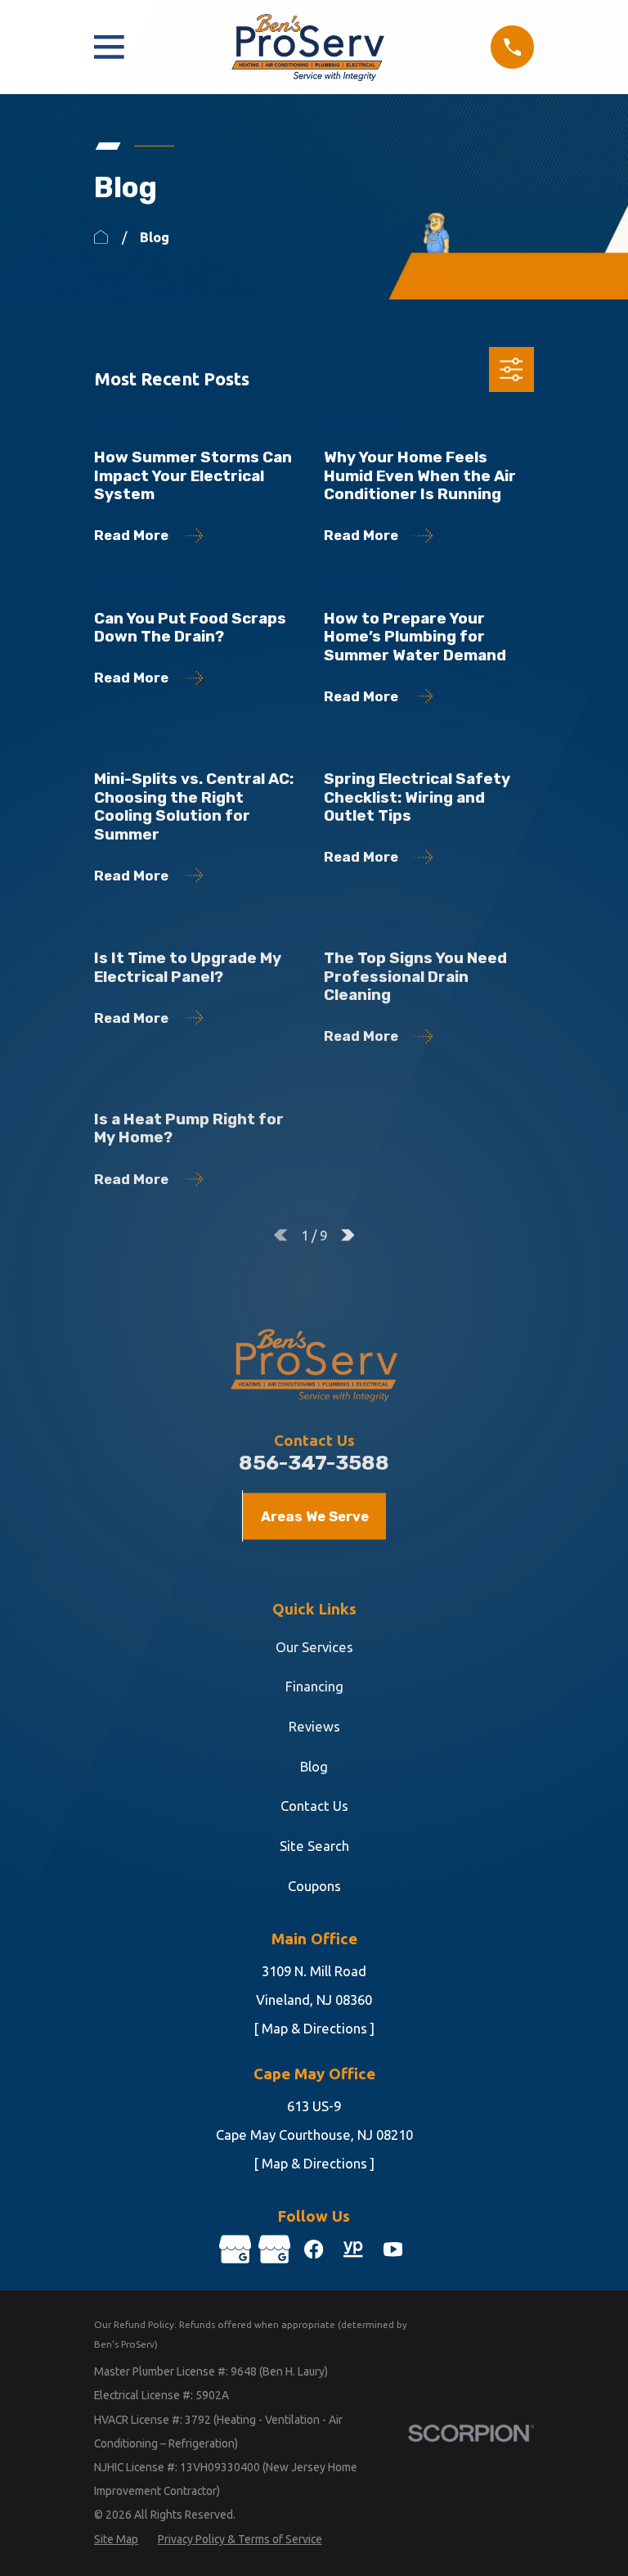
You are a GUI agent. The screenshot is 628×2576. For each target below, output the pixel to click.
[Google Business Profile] (235, 2249)
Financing (314, 1686)
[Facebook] (314, 2249)
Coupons (314, 1886)
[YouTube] (393, 2249)
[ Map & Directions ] (314, 2028)
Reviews (314, 1726)
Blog (314, 1766)
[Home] (308, 47)
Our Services (314, 1647)
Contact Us (314, 1806)
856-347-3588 (314, 1463)
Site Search (314, 1846)
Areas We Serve (315, 1516)
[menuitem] (116, 2540)
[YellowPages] (353, 2249)
